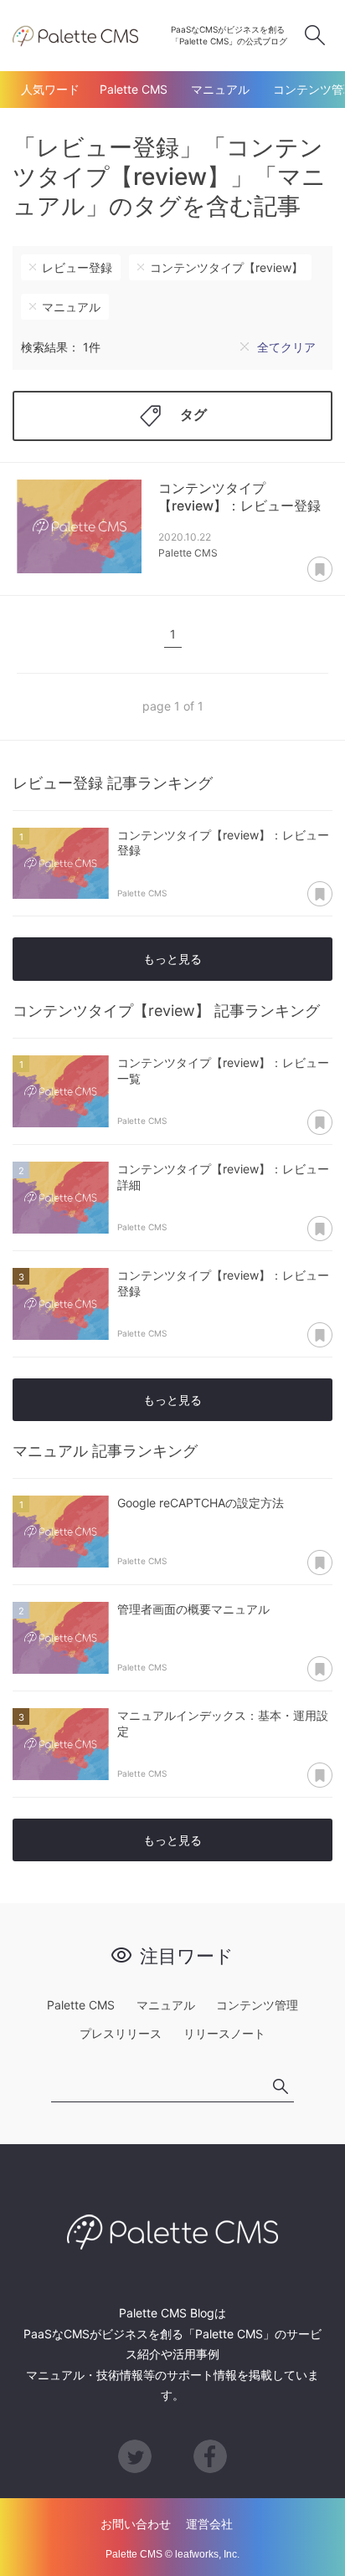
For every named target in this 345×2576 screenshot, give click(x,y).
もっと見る (172, 959)
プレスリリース (121, 2033)
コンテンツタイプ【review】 (227, 267)
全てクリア (286, 347)
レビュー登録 (77, 267)
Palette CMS (134, 89)
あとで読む (320, 570)
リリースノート (224, 2033)
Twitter (135, 2456)
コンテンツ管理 (257, 2005)
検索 (315, 35)
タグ (193, 414)
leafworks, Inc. (207, 2554)
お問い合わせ (136, 2524)
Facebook (210, 2456)
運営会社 (209, 2524)
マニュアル (220, 89)
